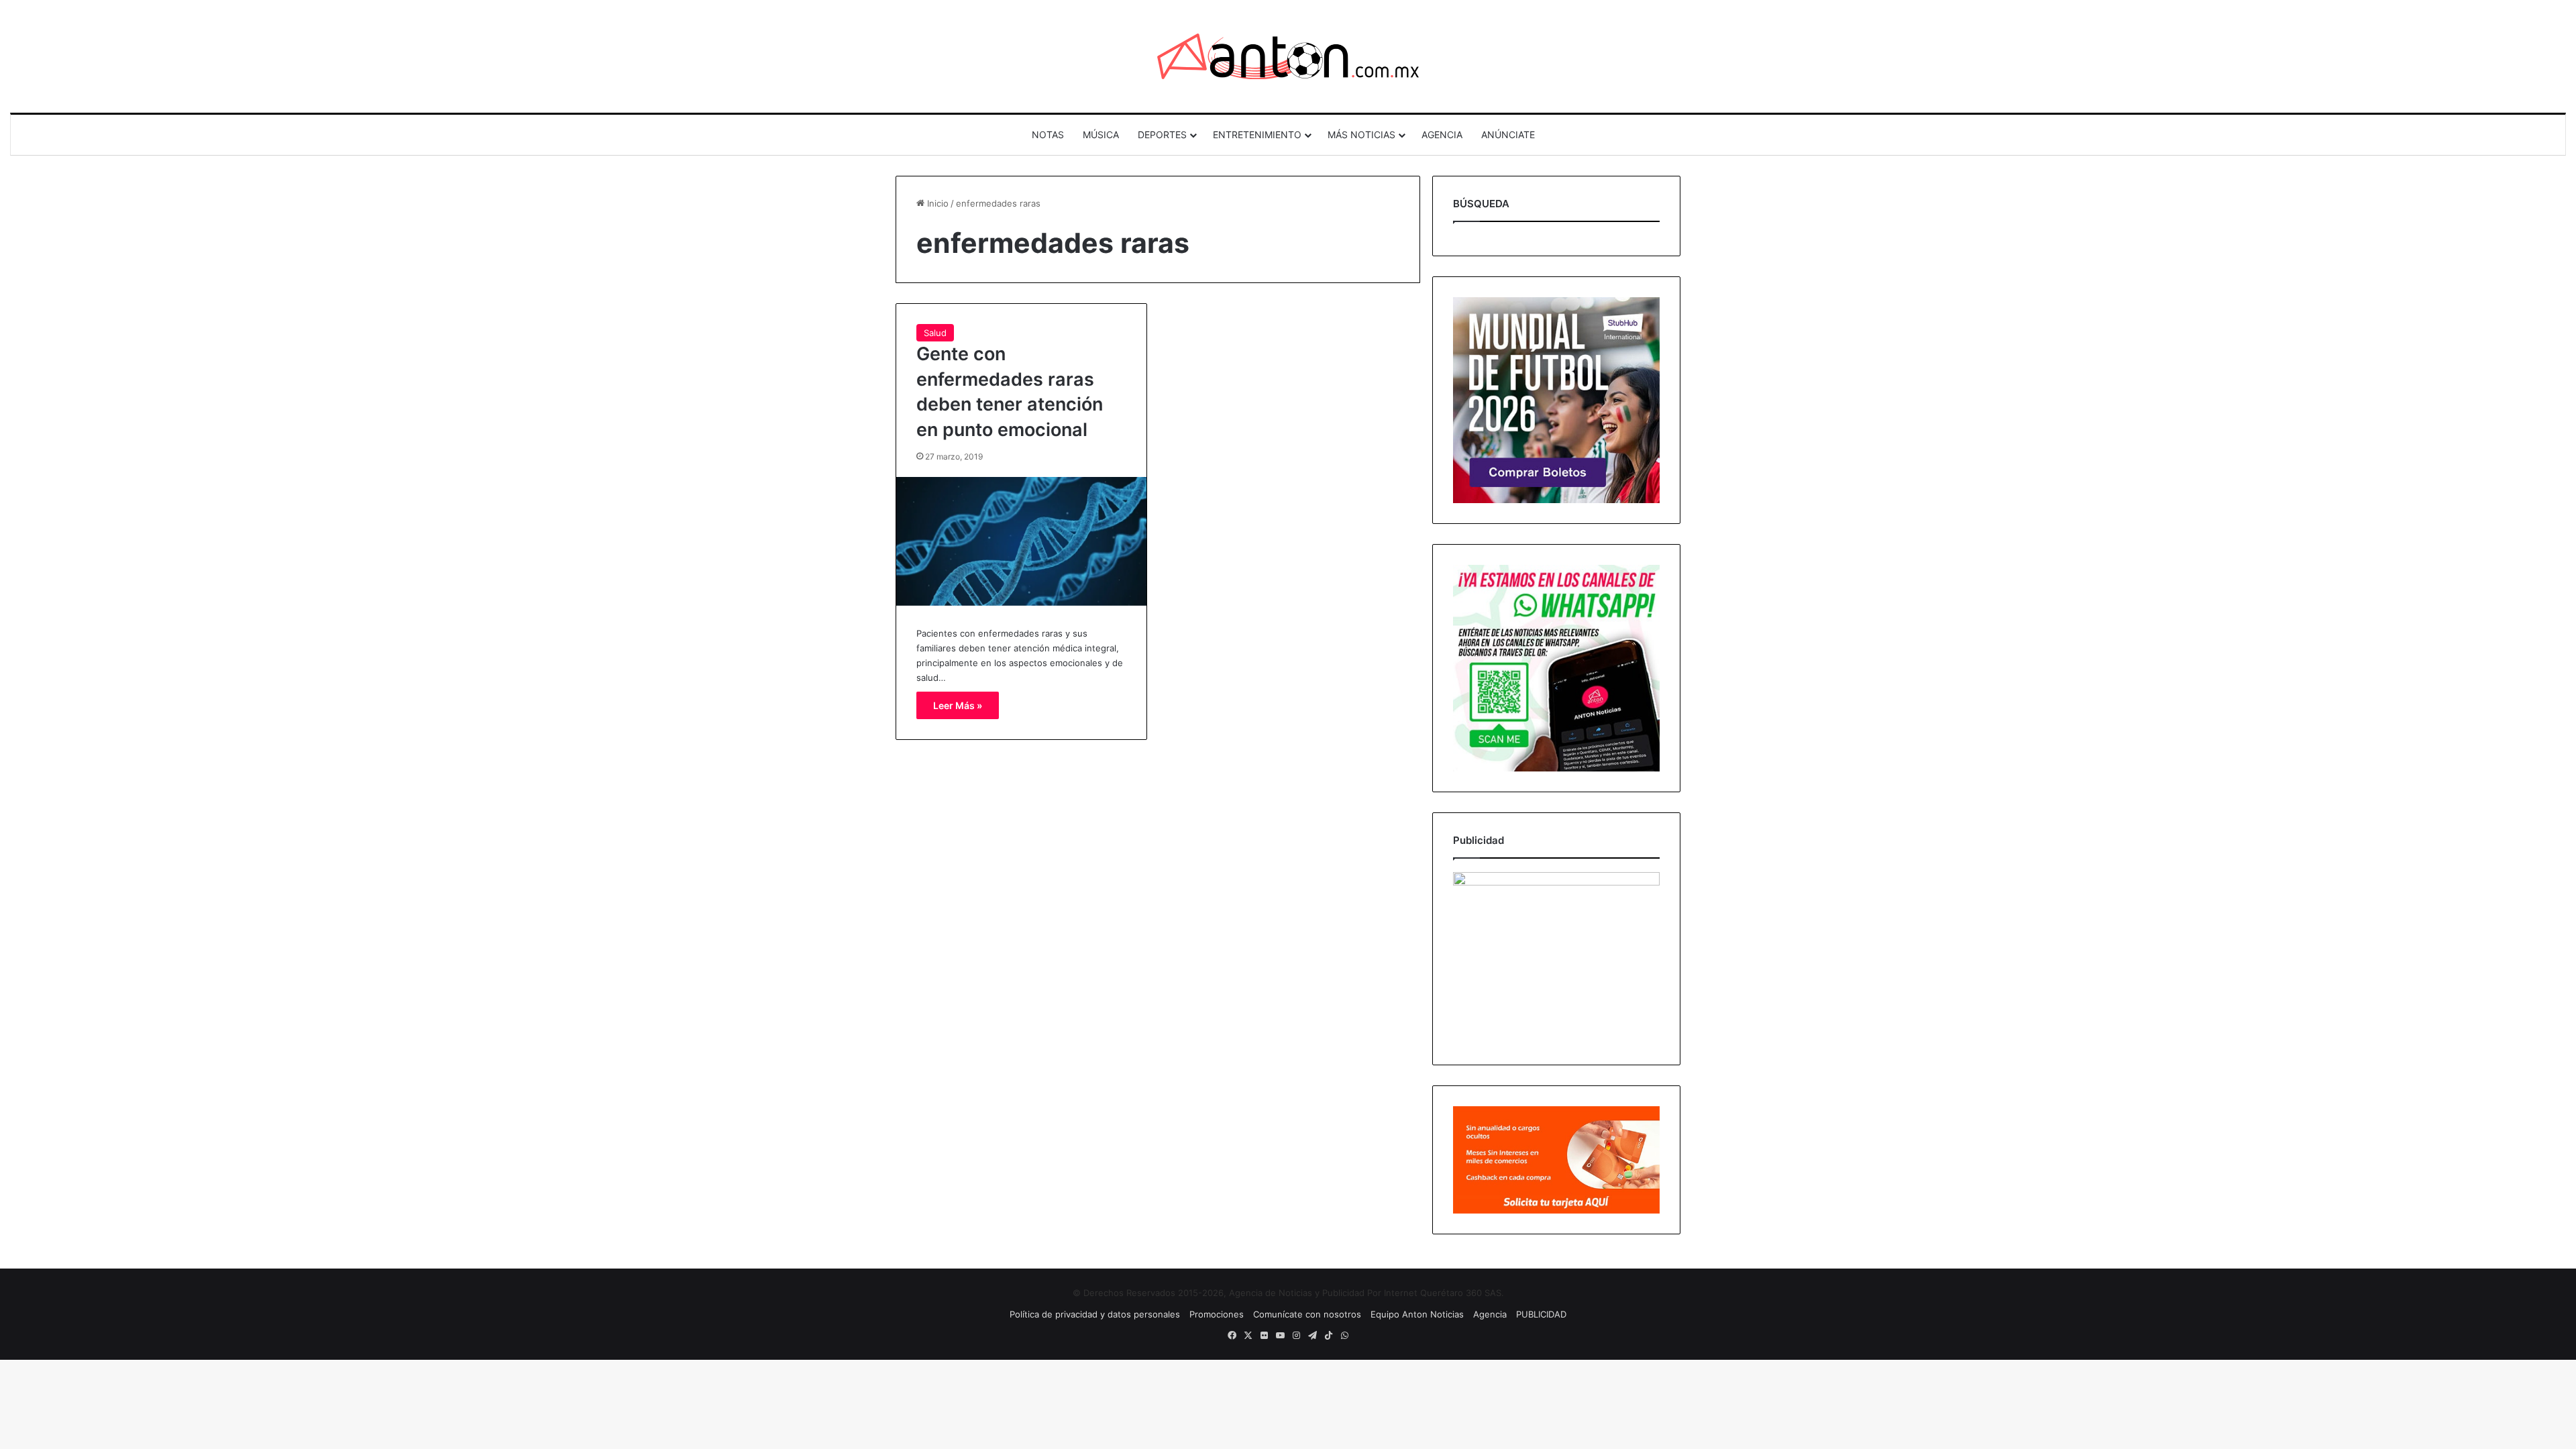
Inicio (936, 203)
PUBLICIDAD (1541, 1314)
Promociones (1217, 1314)
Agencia (1490, 1314)
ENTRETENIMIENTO (1257, 135)
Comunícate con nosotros (1307, 1314)
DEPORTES (1162, 135)
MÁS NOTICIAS (1361, 135)
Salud (935, 333)
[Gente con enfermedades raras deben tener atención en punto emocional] (1021, 541)
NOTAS (1048, 135)
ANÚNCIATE (1508, 135)
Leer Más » (958, 705)
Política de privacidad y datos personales (1095, 1314)
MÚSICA (1101, 135)
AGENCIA (1442, 135)
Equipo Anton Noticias (1417, 1314)
